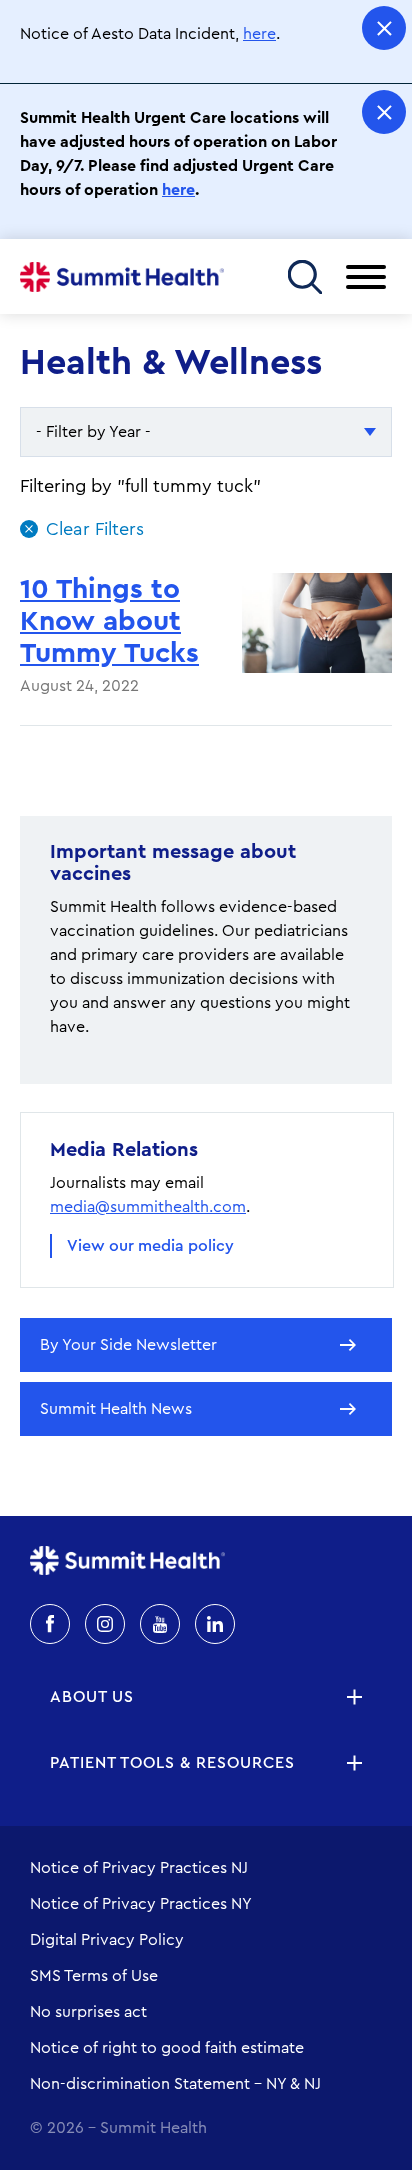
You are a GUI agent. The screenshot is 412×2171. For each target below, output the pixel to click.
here (259, 34)
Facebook (50, 1624)
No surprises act (88, 2012)
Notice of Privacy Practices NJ (139, 1868)
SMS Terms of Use (94, 1976)
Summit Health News (116, 1409)
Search (304, 276)
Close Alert (384, 28)
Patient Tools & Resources (172, 1763)
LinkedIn (215, 1624)
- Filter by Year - (93, 432)
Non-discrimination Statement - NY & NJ (175, 2084)
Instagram (105, 1624)
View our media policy (150, 1246)
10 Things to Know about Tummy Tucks (109, 621)
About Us (92, 1697)
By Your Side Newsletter (128, 1345)
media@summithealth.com (148, 1207)
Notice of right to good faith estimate (167, 2048)
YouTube (160, 1624)
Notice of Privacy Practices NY (141, 1904)
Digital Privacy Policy (107, 1940)
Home (122, 277)
